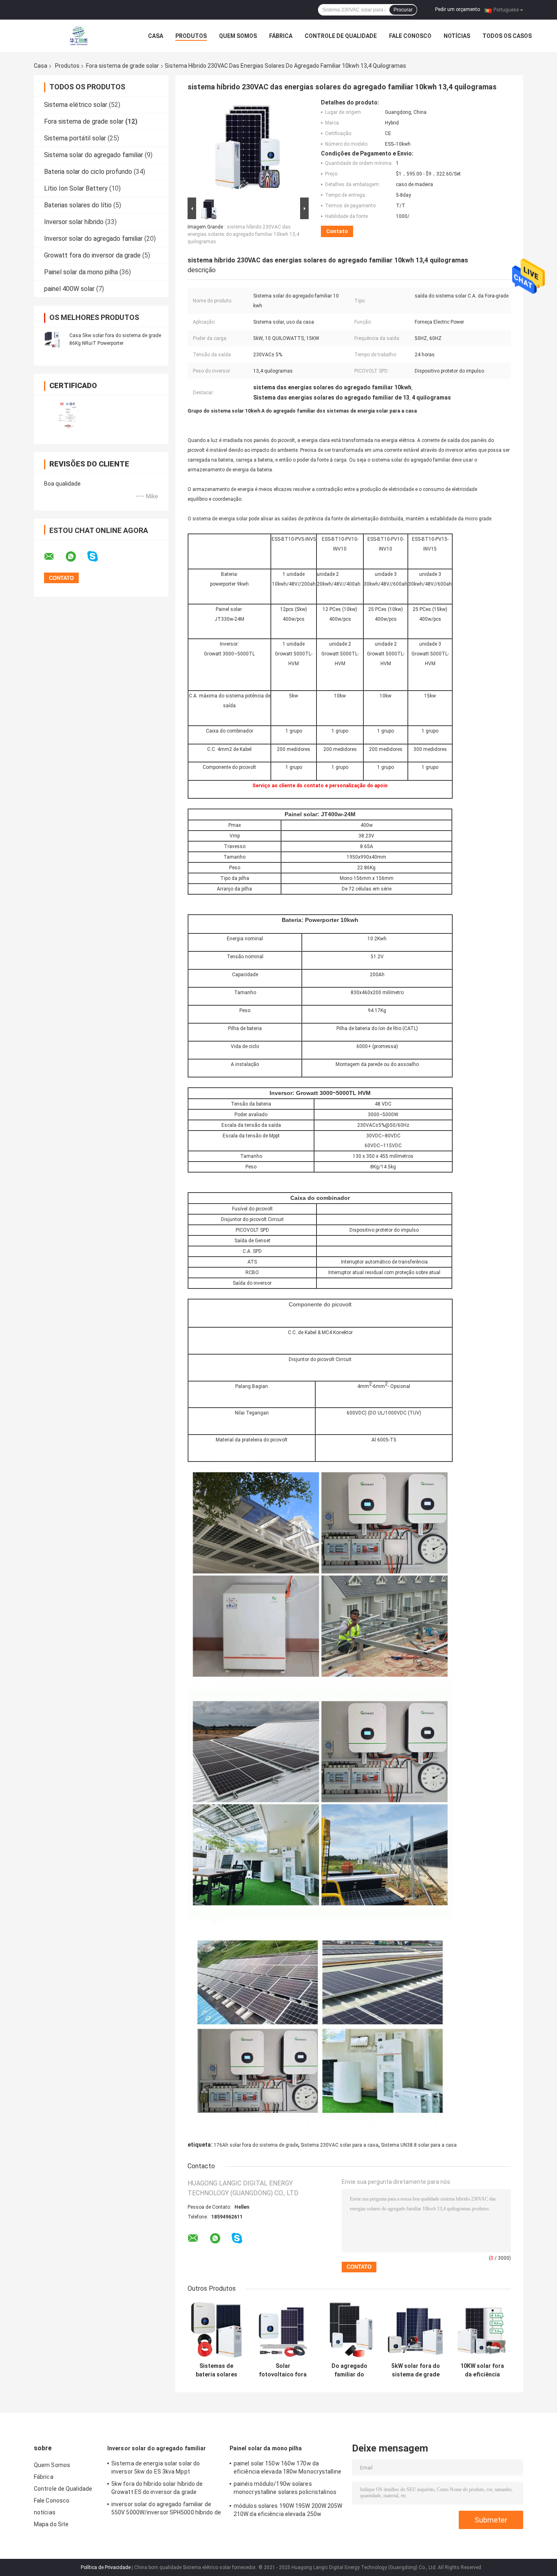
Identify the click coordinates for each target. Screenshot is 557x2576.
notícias (457, 36)
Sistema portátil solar (75, 138)
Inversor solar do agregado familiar (93, 239)
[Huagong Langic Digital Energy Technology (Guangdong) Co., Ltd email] (54, 557)
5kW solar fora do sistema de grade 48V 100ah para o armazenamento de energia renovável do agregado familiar (416, 2370)
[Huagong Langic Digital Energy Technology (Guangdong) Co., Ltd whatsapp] (76, 557)
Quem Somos (238, 36)
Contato (337, 231)
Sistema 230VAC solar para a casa (339, 2145)
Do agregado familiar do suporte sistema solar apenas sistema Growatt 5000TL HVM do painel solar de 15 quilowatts (349, 2370)
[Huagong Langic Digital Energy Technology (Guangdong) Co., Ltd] (79, 36)
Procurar (403, 10)
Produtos (191, 36)
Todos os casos (507, 36)
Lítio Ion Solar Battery (76, 188)
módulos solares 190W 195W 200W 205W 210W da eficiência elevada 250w (288, 2510)
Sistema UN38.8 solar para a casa (419, 2145)
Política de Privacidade (106, 2567)
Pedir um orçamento (458, 9)
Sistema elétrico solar (76, 105)
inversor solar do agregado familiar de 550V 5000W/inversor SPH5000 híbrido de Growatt (166, 2509)
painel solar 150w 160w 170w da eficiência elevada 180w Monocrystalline (287, 2467)
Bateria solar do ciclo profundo (88, 172)
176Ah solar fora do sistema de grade (256, 2145)
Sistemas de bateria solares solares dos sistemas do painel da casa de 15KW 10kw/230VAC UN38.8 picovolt (216, 2370)
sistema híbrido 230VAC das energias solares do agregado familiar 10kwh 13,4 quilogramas (243, 234)
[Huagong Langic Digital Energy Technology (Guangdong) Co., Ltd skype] (98, 556)
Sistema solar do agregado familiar (94, 155)
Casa (156, 36)
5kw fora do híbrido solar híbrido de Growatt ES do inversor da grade (157, 2488)
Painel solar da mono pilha (81, 272)
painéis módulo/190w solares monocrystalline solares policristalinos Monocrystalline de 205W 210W (285, 2489)
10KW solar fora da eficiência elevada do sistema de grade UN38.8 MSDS (482, 2370)
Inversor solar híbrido (74, 222)
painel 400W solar (69, 289)
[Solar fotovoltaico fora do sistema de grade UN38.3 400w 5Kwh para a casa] (283, 2330)
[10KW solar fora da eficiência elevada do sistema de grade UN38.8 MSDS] (482, 2330)
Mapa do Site (51, 2524)
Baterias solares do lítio (78, 205)
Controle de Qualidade (341, 36)
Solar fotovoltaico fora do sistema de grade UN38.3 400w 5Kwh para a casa (283, 2370)
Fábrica (281, 36)
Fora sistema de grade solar (123, 66)
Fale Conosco (410, 36)
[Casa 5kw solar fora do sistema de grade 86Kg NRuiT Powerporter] (52, 339)
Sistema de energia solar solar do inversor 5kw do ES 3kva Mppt (156, 2467)
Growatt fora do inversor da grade (92, 255)
